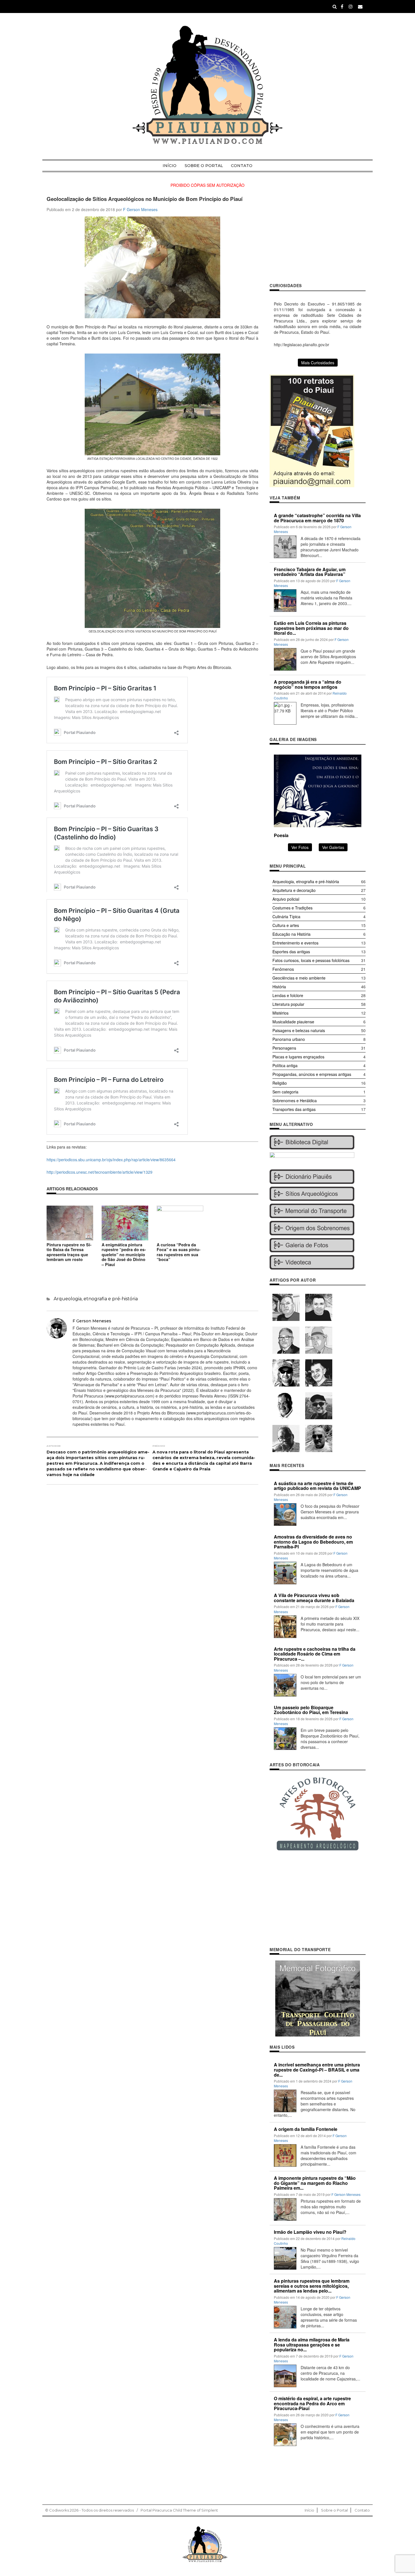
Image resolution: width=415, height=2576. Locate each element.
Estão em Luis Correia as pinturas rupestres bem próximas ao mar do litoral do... (311, 628)
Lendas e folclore (288, 995)
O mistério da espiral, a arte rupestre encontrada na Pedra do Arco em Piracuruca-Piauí (312, 2403)
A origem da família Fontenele (306, 2129)
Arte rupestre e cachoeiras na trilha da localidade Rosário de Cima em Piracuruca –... (315, 1654)
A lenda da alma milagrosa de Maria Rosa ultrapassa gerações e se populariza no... (312, 2345)
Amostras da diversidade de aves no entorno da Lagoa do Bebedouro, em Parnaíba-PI (313, 1542)
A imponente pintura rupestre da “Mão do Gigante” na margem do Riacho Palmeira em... (315, 2183)
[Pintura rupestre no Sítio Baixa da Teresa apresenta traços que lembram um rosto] (70, 1222)
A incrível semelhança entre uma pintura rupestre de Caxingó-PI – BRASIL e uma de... (317, 2070)
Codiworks (59, 2510)
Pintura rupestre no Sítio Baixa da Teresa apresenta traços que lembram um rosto (69, 1252)
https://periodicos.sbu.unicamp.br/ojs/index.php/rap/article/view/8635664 (111, 1160)
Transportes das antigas (294, 1109)
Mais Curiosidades (318, 363)
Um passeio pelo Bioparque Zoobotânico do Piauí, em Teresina (311, 1710)
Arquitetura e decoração (294, 890)
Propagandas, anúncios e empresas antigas (312, 1074)
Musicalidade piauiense (293, 1022)
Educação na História (291, 934)
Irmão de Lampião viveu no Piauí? (310, 2232)
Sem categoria (285, 1092)
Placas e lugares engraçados (298, 1057)
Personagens (284, 1048)
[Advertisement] (318, 235)
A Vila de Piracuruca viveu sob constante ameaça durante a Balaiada (314, 1598)
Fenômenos (283, 969)
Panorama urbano (289, 1039)
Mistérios (280, 1013)
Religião (280, 1083)
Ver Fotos (300, 847)
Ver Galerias (333, 847)
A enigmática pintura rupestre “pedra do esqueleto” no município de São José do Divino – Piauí (124, 1255)
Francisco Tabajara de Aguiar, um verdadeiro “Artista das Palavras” (310, 572)
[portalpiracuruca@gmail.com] (360, 6)
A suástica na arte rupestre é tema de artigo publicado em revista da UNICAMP (317, 1486)
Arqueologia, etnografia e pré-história (96, 1299)
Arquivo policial (286, 899)
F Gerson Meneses (140, 209)
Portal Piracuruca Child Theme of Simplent (179, 2510)
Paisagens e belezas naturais (299, 1030)
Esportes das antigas (291, 952)
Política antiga (285, 1065)
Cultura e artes (286, 925)
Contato (242, 166)
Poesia (281, 835)
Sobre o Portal (204, 166)
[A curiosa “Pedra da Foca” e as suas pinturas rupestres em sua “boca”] (180, 1222)
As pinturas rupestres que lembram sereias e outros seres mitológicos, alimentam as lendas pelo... (312, 2286)
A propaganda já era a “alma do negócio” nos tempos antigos (308, 684)
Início (170, 166)
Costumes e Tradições (292, 908)
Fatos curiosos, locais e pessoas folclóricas (311, 960)
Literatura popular (288, 1004)
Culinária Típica (286, 917)
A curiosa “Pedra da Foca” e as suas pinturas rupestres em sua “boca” (179, 1252)
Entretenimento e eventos (295, 943)
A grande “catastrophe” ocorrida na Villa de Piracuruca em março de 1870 (317, 518)
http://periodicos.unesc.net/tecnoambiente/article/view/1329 (100, 1172)
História (279, 987)
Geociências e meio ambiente (299, 978)
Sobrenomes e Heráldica (295, 1100)
